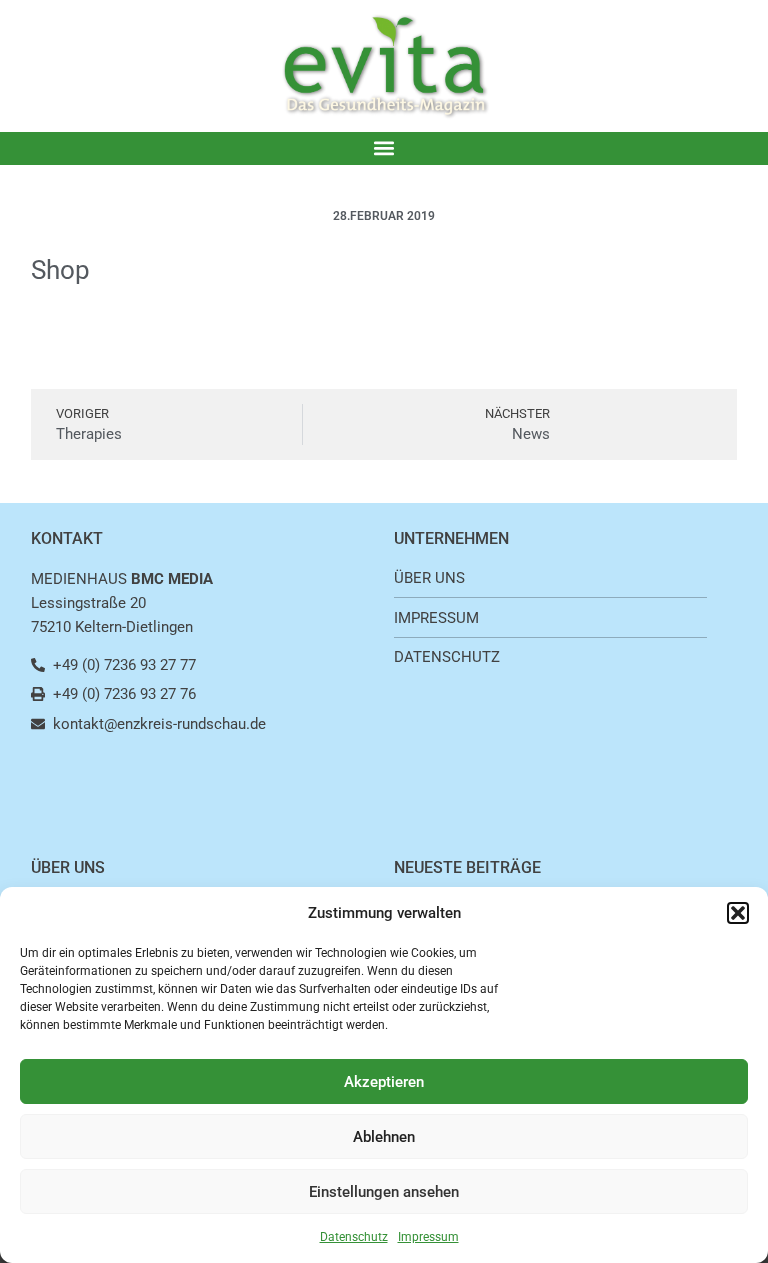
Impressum (428, 1237)
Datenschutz (354, 1237)
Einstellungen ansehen (384, 1192)
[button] (738, 913)
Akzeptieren (384, 1082)
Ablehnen (384, 1137)
